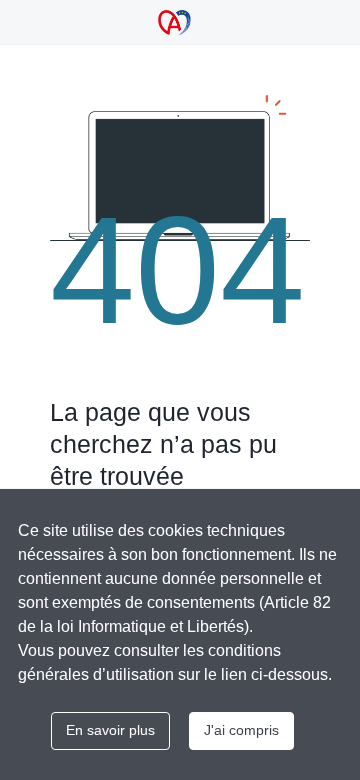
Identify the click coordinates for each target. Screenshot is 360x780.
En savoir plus (110, 730)
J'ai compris (241, 730)
